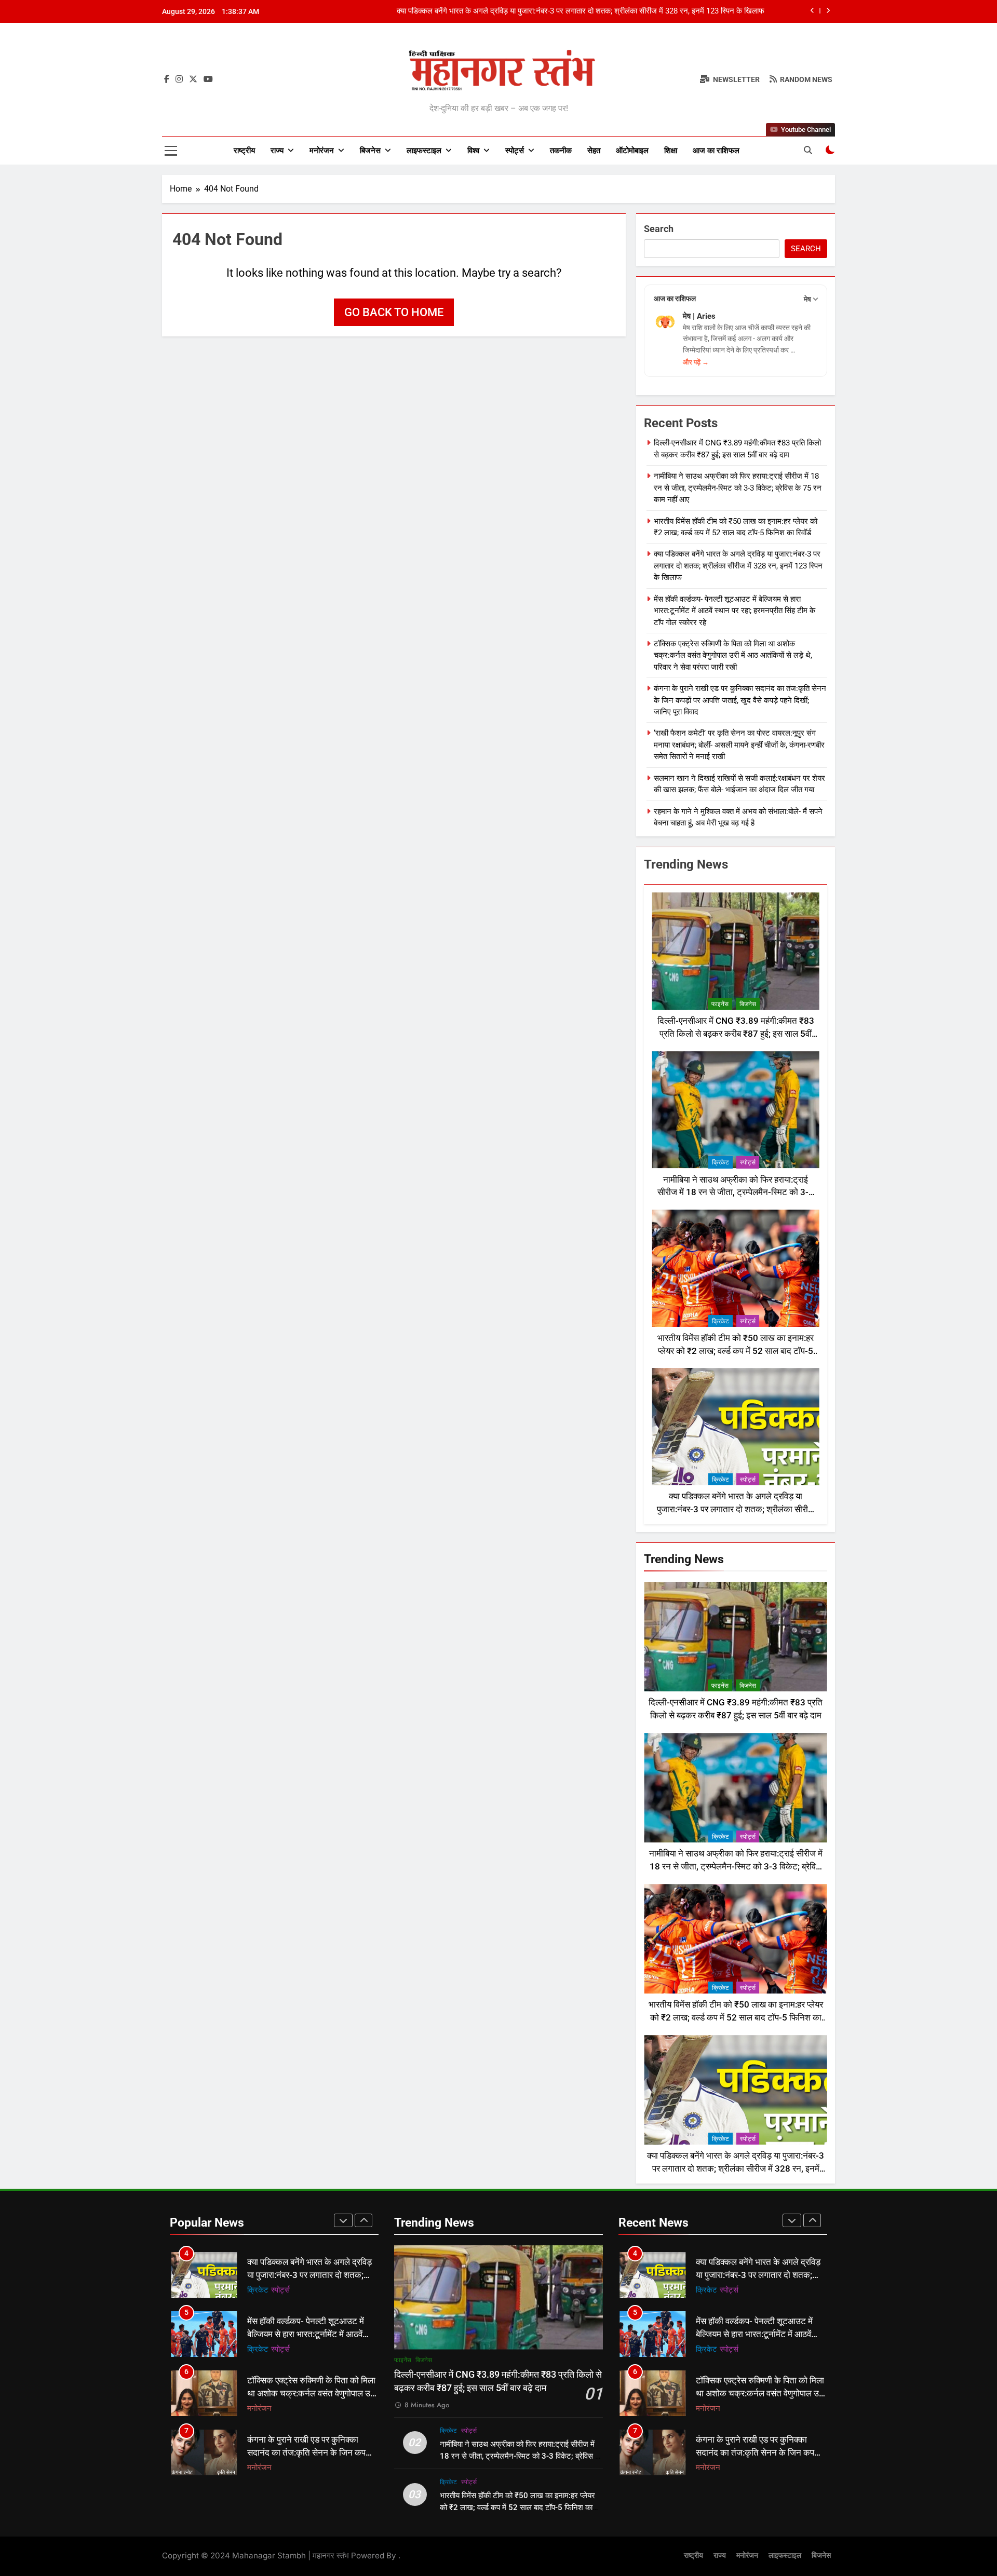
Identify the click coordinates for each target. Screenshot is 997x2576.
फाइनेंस (720, 1004)
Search (659, 229)
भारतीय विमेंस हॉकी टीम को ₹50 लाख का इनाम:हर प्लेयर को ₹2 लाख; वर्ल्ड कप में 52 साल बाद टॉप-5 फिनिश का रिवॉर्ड (736, 1351)
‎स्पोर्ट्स (515, 151)
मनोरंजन (322, 151)
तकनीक (561, 151)
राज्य (277, 151)
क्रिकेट (720, 1162)
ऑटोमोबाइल (632, 151)
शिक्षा (671, 151)
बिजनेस (370, 151)
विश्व (473, 151)
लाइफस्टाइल (424, 151)
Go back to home (394, 312)
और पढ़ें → (696, 362)
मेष (807, 299)
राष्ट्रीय (244, 151)
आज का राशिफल (716, 151)
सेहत (594, 151)
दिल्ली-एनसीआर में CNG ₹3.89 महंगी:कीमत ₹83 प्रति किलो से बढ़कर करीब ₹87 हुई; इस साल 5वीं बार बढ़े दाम (736, 1034)
